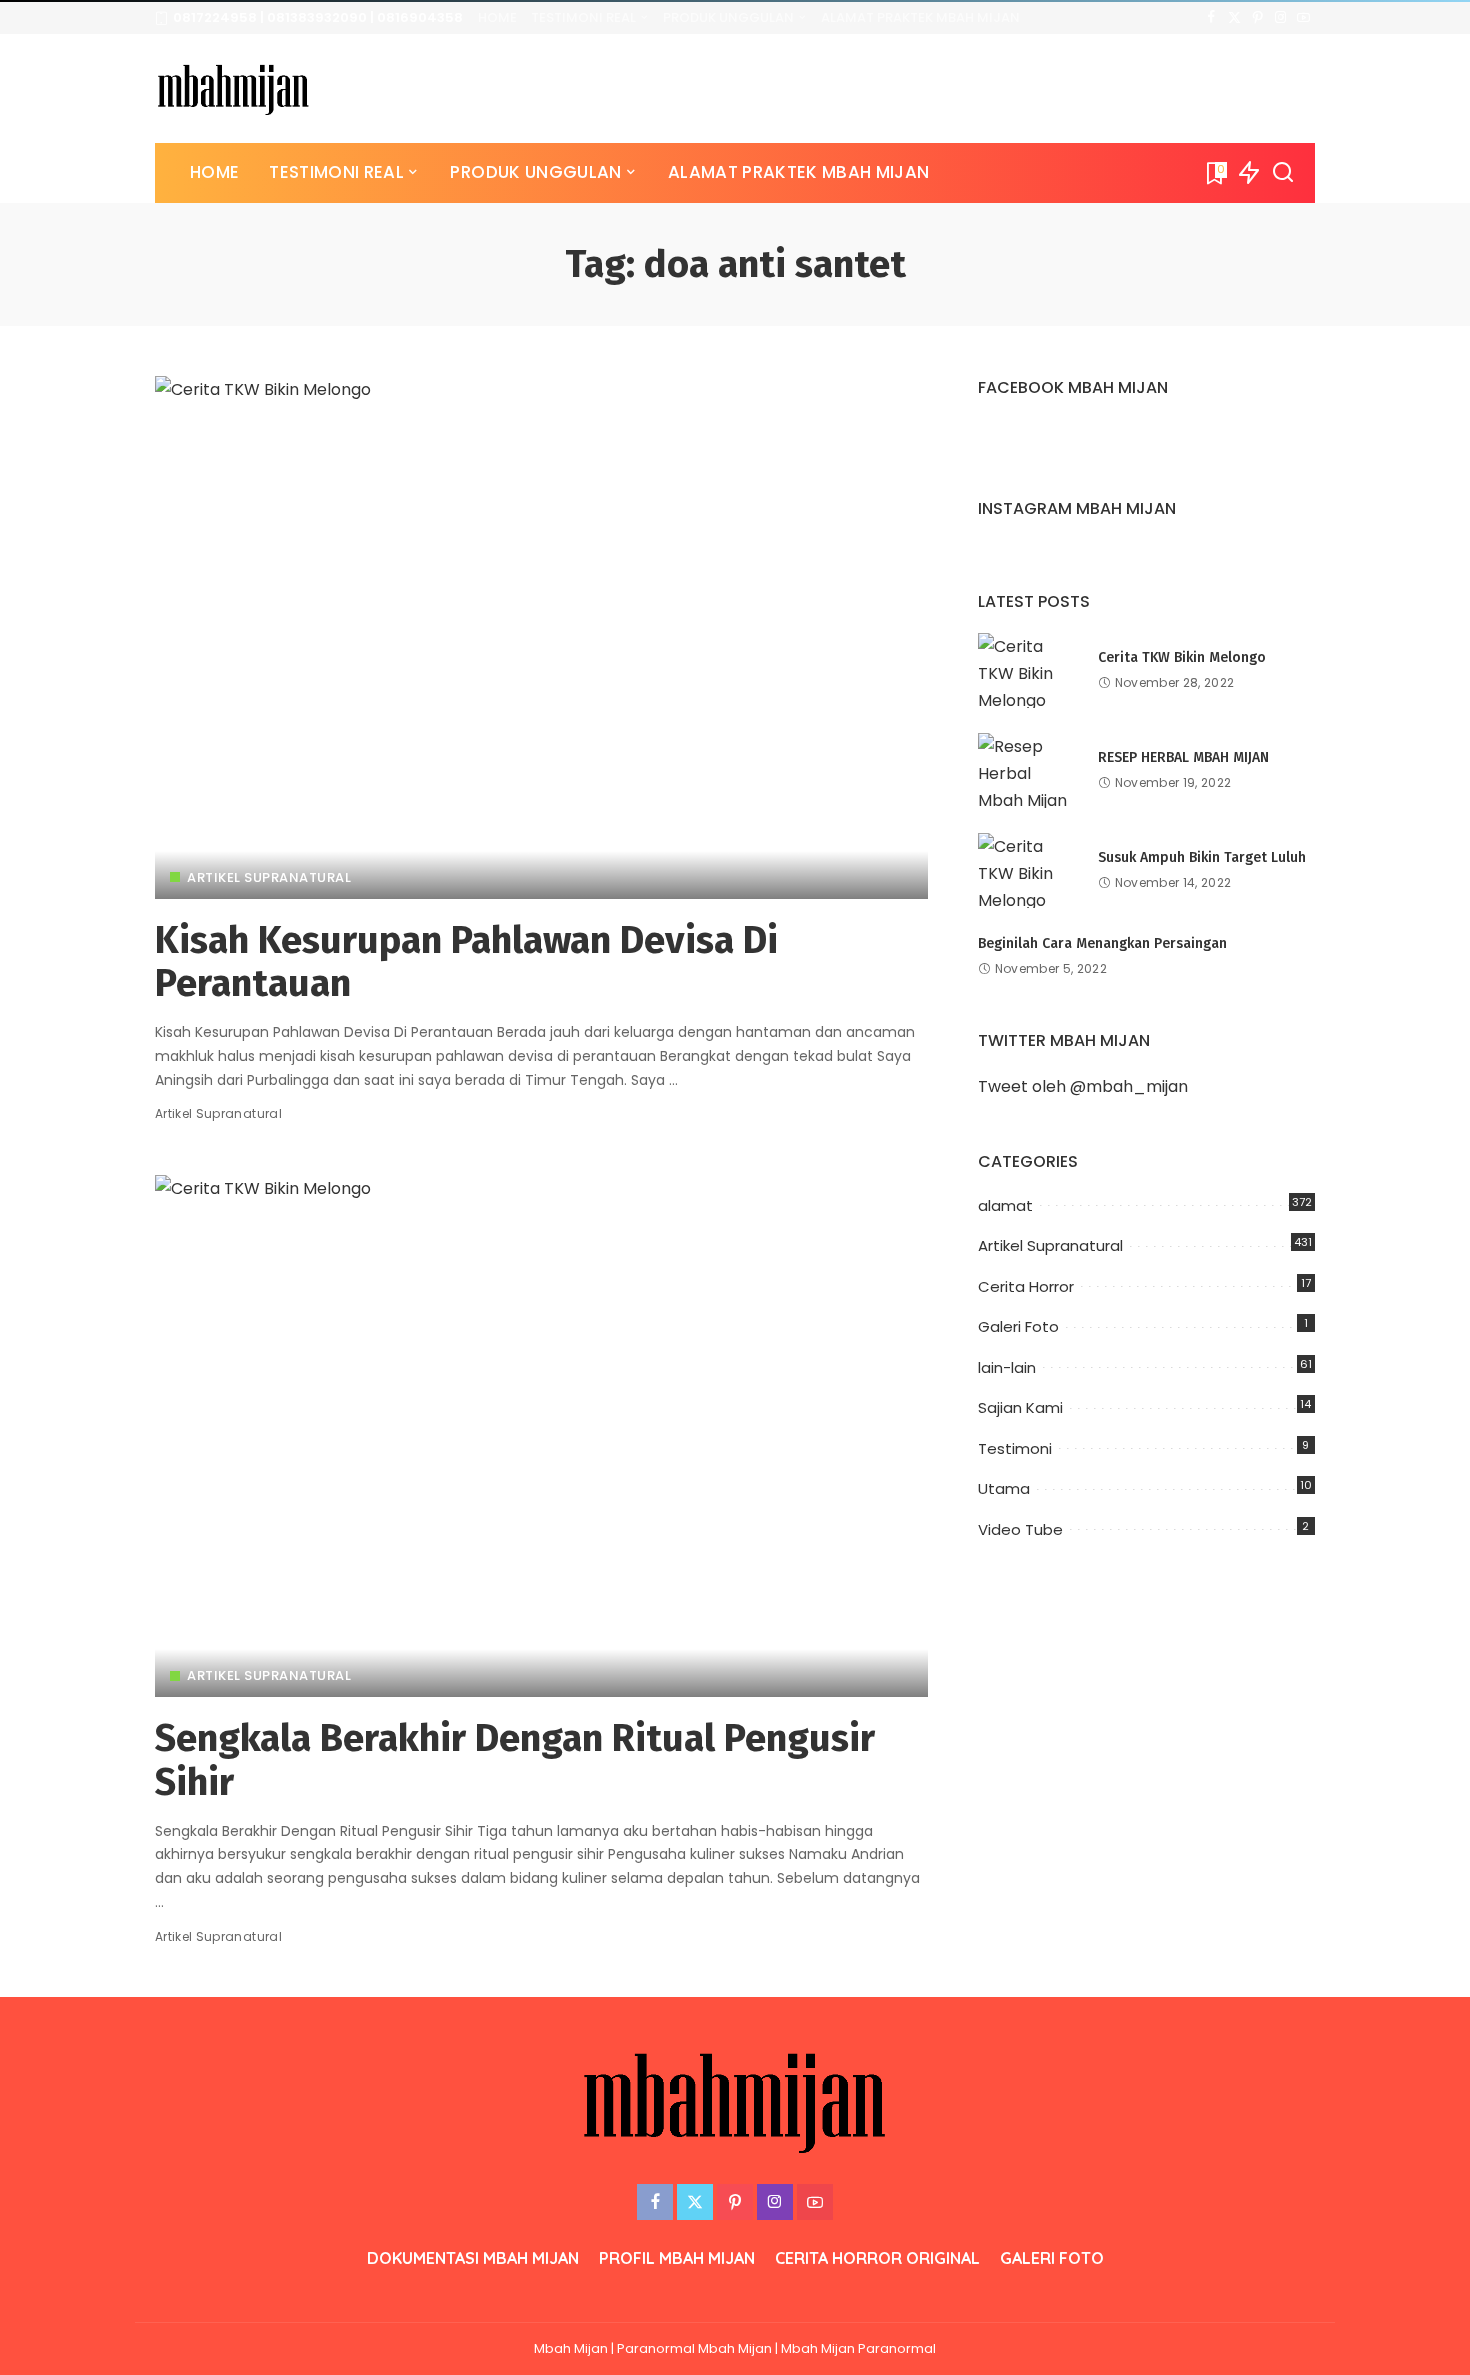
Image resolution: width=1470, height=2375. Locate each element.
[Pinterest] (1257, 18)
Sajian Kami (1020, 1407)
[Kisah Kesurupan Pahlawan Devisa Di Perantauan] (541, 637)
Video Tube (1020, 1529)
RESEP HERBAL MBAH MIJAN (1183, 757)
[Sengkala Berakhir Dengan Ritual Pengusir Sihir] (541, 1436)
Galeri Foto (1018, 1326)
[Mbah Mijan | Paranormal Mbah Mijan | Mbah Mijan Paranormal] (233, 88)
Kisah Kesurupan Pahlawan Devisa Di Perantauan (466, 962)
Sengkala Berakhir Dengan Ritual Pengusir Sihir (515, 1760)
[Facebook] (1211, 18)
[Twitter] (1234, 18)
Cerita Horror (1026, 1286)
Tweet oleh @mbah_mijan (1083, 1086)
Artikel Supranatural (269, 877)
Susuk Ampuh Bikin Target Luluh (1202, 857)
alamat (1005, 1205)
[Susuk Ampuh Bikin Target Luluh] (1028, 870)
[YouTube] (1303, 18)
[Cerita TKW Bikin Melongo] (1028, 670)
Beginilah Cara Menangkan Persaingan (1102, 943)
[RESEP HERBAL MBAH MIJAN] (1028, 770)
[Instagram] (1280, 18)
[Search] (1283, 173)
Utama (1004, 1488)
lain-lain (1007, 1367)
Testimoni (1015, 1448)
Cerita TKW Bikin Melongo (1182, 657)
